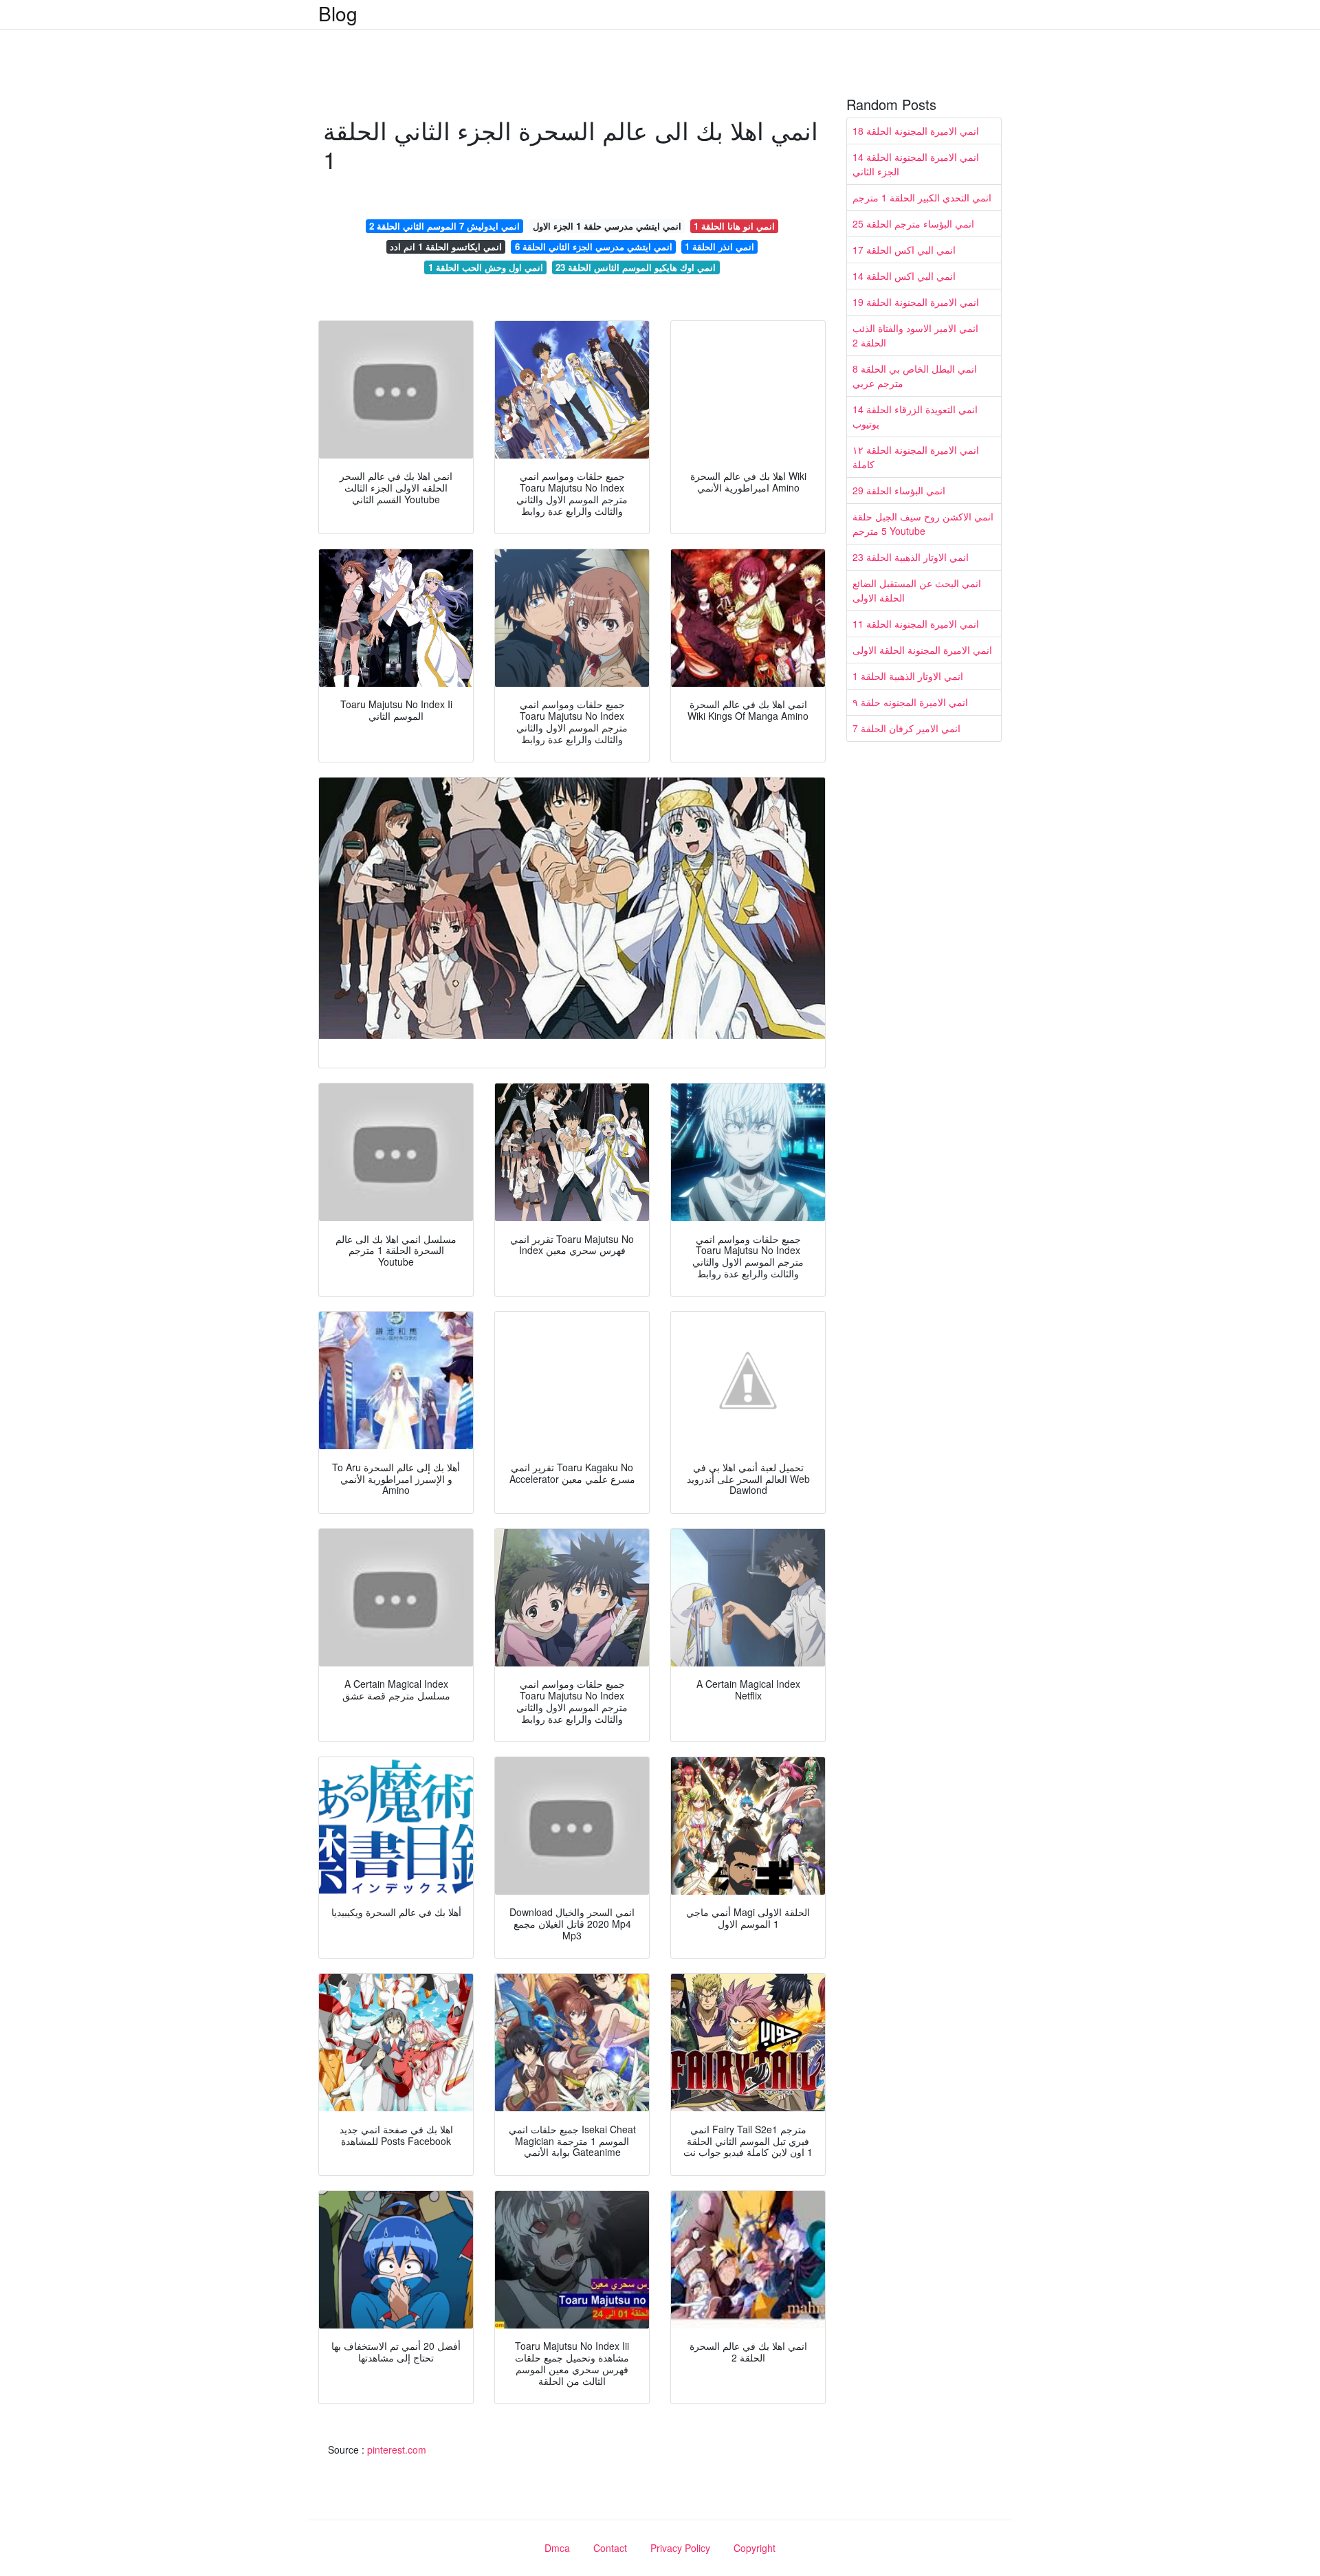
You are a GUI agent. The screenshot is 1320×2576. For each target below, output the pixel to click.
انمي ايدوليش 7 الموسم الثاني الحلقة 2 (444, 226)
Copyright (755, 2548)
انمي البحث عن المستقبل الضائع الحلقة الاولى (917, 590)
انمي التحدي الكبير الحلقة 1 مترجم (922, 197)
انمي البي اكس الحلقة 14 (904, 276)
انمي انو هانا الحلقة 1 (734, 226)
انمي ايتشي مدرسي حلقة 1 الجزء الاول (607, 226)
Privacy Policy (680, 2548)
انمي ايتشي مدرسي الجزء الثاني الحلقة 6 (594, 246)
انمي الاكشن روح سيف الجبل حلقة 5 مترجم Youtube (923, 524)
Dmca (557, 2548)
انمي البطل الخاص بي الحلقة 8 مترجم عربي (915, 376)
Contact (610, 2548)
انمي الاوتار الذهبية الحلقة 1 (908, 676)
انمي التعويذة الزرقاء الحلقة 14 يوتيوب (915, 416)
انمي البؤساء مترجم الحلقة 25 (913, 223)
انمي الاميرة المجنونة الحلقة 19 (916, 302)
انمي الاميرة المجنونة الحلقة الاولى (922, 650)
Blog (338, 13)
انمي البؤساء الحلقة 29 (899, 490)
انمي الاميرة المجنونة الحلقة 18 (916, 131)
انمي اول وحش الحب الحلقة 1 (486, 267)
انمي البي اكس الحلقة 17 (904, 250)
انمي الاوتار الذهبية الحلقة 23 (911, 557)
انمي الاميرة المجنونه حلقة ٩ (910, 702)
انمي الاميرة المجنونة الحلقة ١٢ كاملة (916, 457)
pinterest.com (397, 2450)
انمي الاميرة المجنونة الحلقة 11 (916, 624)
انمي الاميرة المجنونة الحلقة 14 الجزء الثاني (916, 164)
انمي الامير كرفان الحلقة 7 (906, 728)
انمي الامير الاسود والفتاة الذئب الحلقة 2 (915, 335)
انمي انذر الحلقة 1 (719, 246)
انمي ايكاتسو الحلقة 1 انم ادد (446, 246)
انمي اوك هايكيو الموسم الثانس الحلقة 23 (636, 267)
